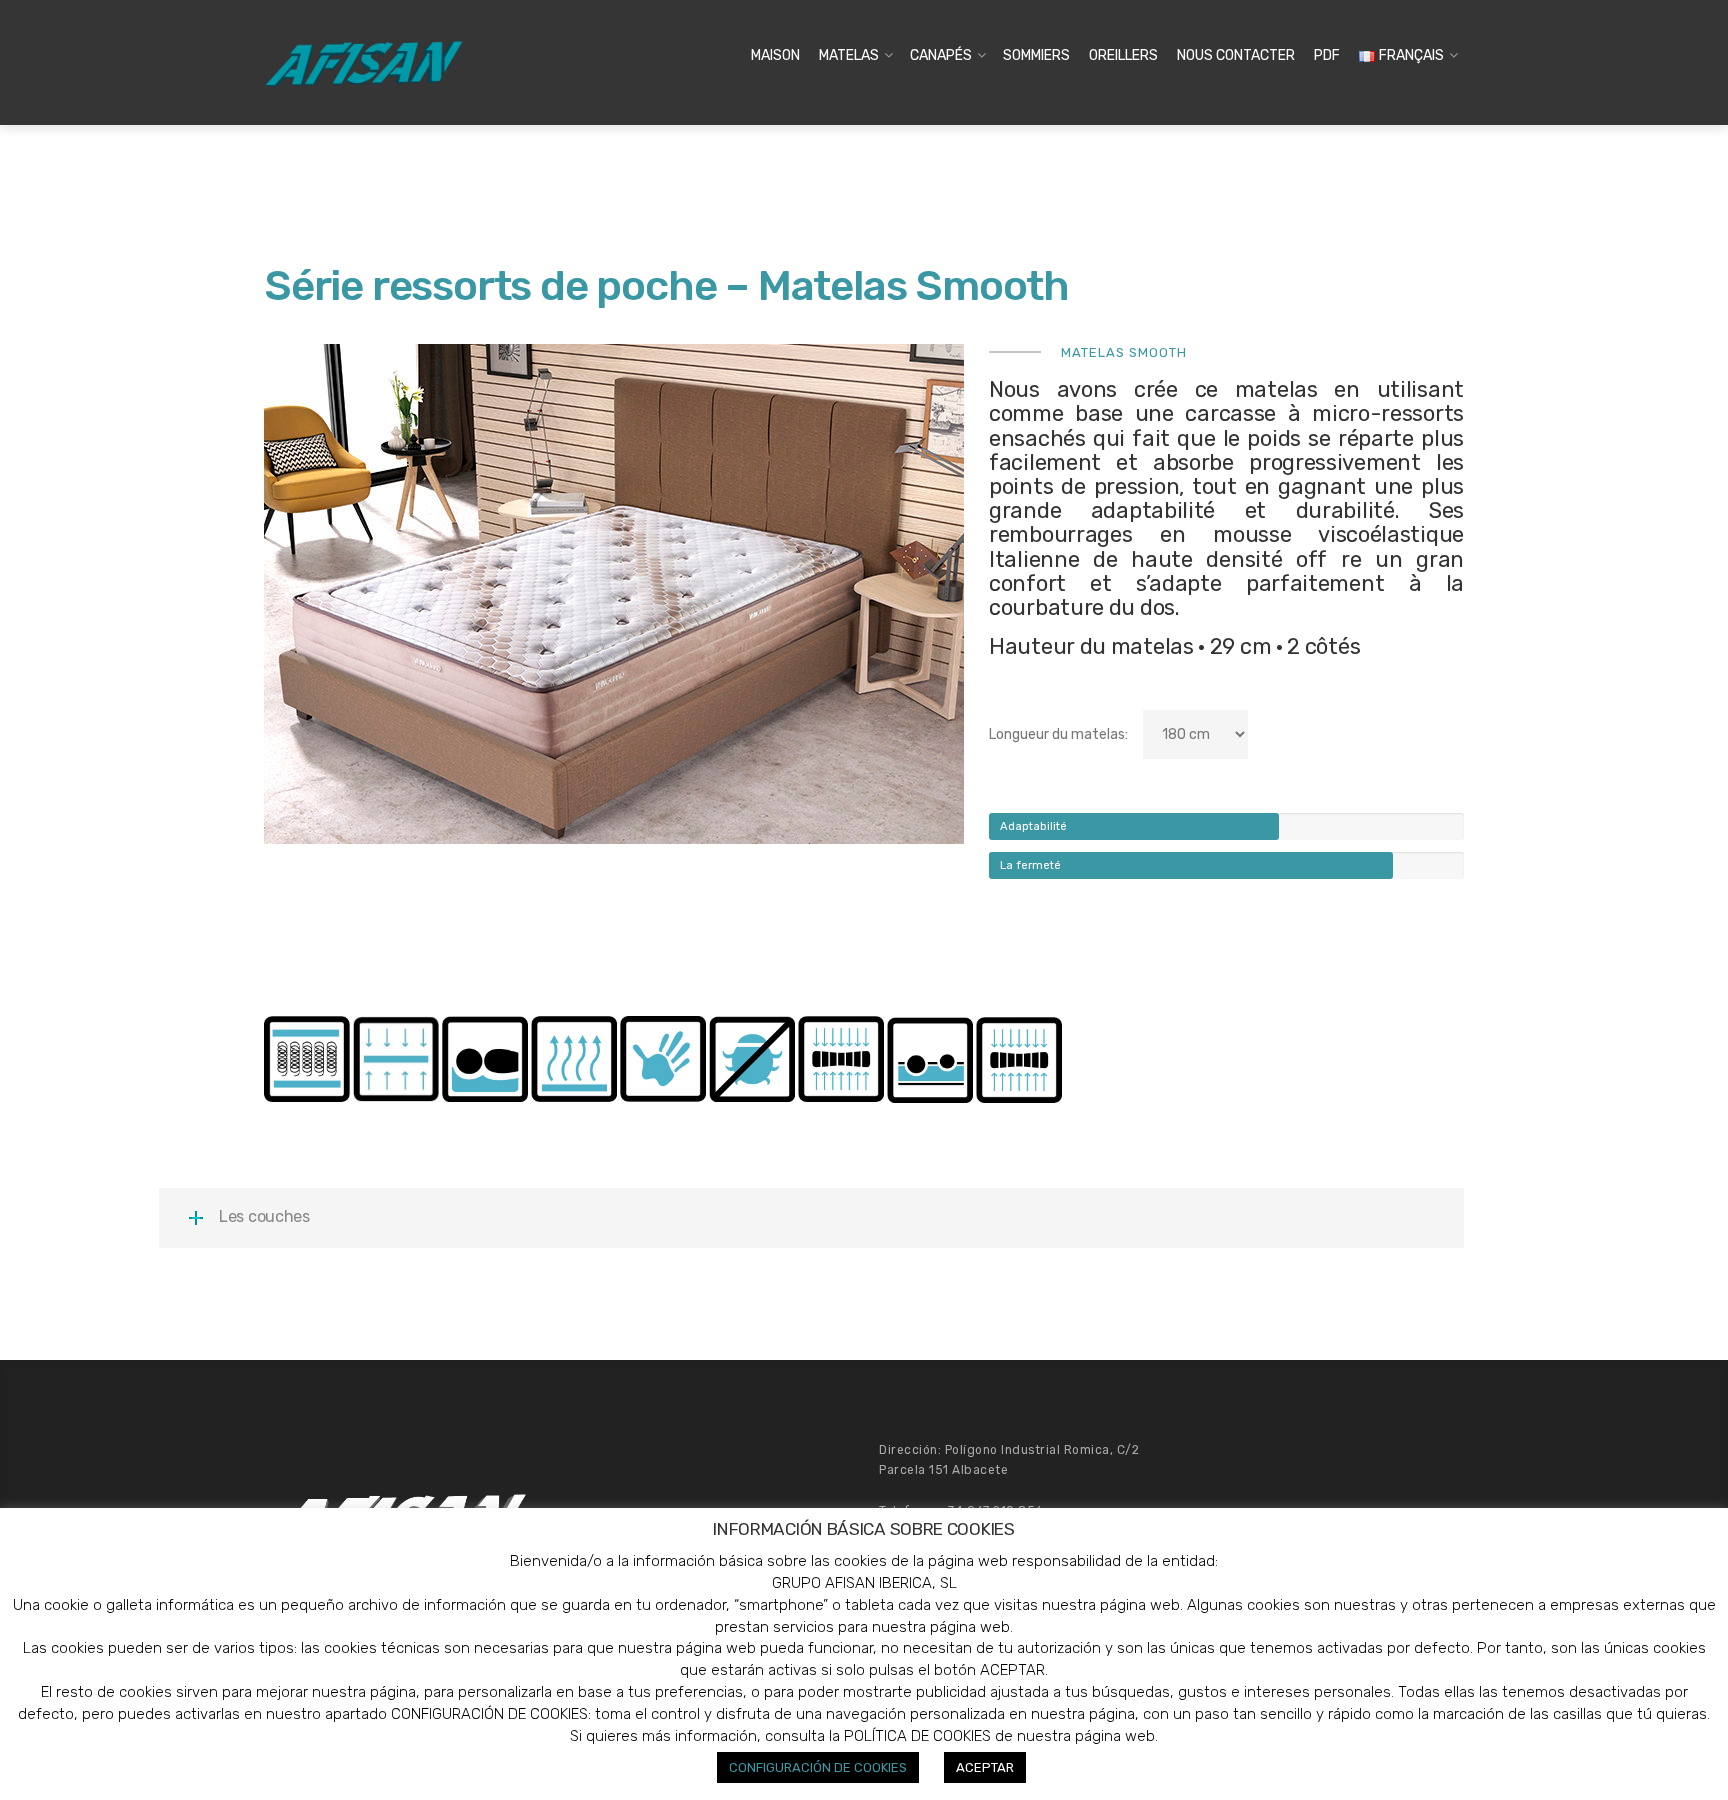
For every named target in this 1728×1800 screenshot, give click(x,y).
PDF (1327, 55)
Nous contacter (1236, 55)
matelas (849, 55)
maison (775, 55)
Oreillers (1123, 55)
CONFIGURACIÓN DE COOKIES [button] (818, 1767)
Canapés (941, 55)
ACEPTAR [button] (985, 1767)
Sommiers (1036, 55)
